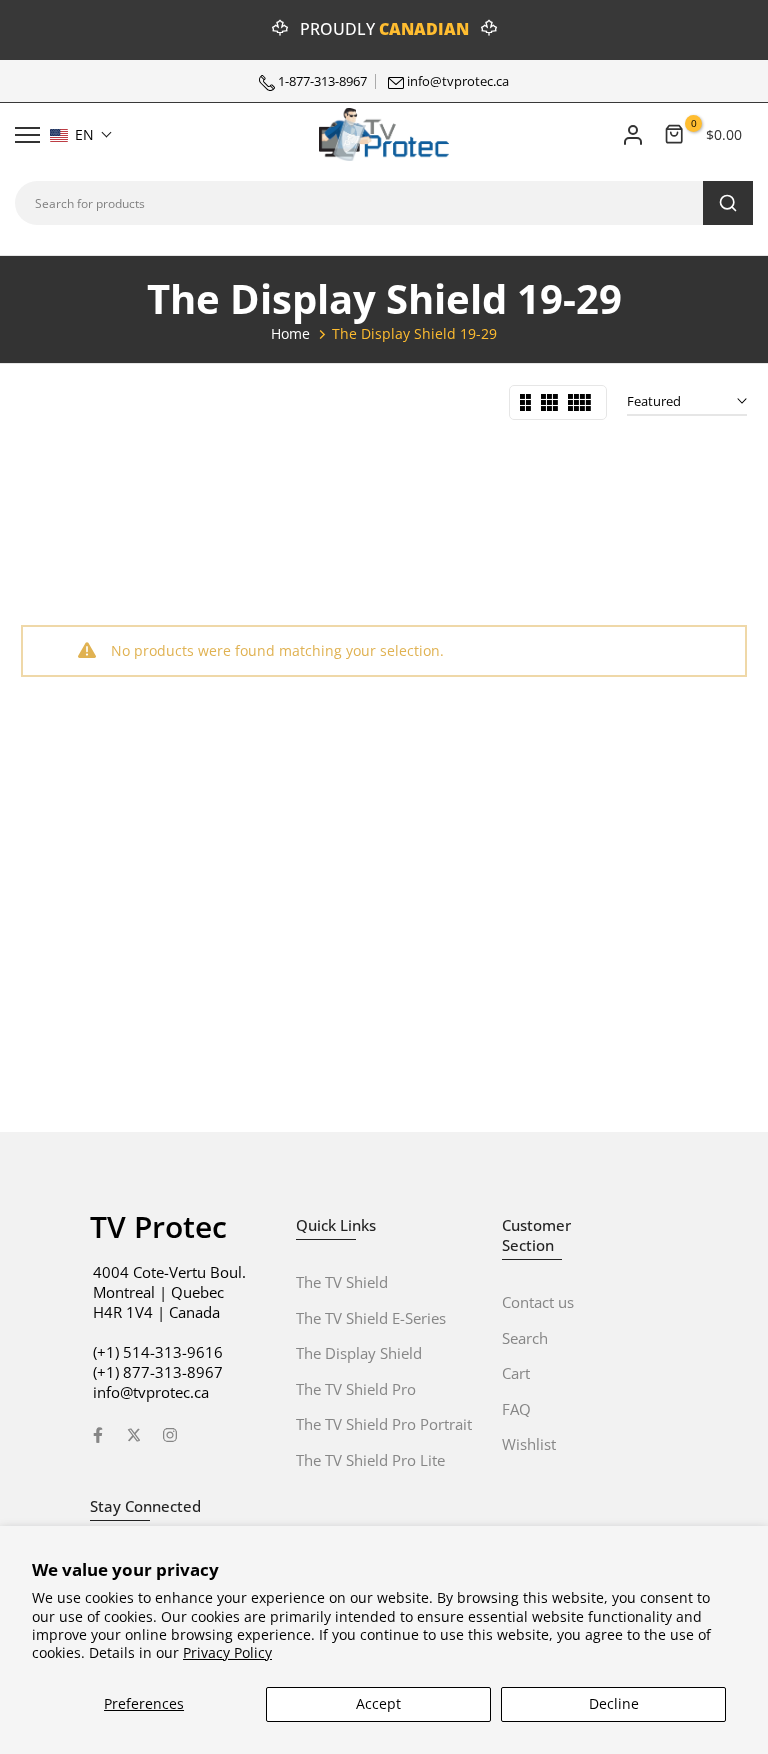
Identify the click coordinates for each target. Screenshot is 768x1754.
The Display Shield (359, 1353)
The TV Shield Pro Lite (370, 1460)
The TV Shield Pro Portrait (384, 1424)
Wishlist (529, 1444)
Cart (516, 1373)
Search (525, 1338)
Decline (614, 1703)
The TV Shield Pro (356, 1389)
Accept (378, 1703)
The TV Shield (342, 1282)
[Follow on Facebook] (98, 1435)
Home (290, 333)
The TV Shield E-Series (371, 1318)
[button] (81, 134)
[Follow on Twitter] (134, 1435)
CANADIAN (424, 29)
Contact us (538, 1302)
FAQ (516, 1409)
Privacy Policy (227, 1652)
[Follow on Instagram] (170, 1435)
